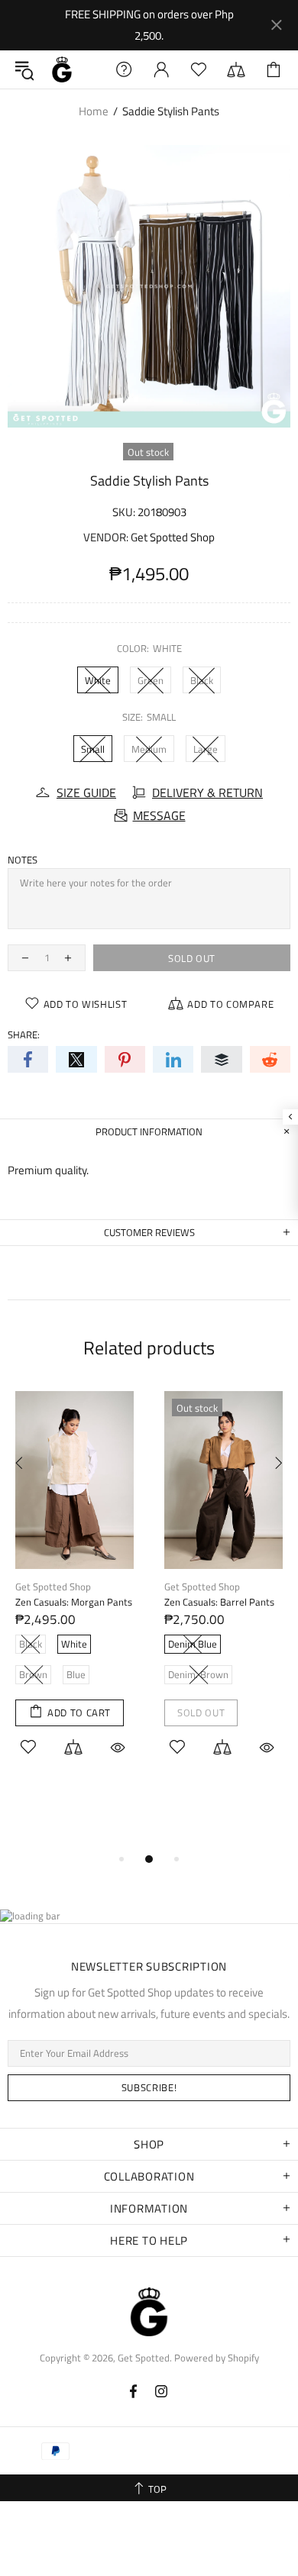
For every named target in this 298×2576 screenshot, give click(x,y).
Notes (23, 860)
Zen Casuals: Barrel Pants (219, 1602)
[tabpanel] (74, 1591)
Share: (24, 1035)
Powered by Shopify (217, 2358)
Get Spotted (62, 69)
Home (94, 111)
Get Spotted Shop (173, 537)
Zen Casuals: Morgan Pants (74, 1602)
